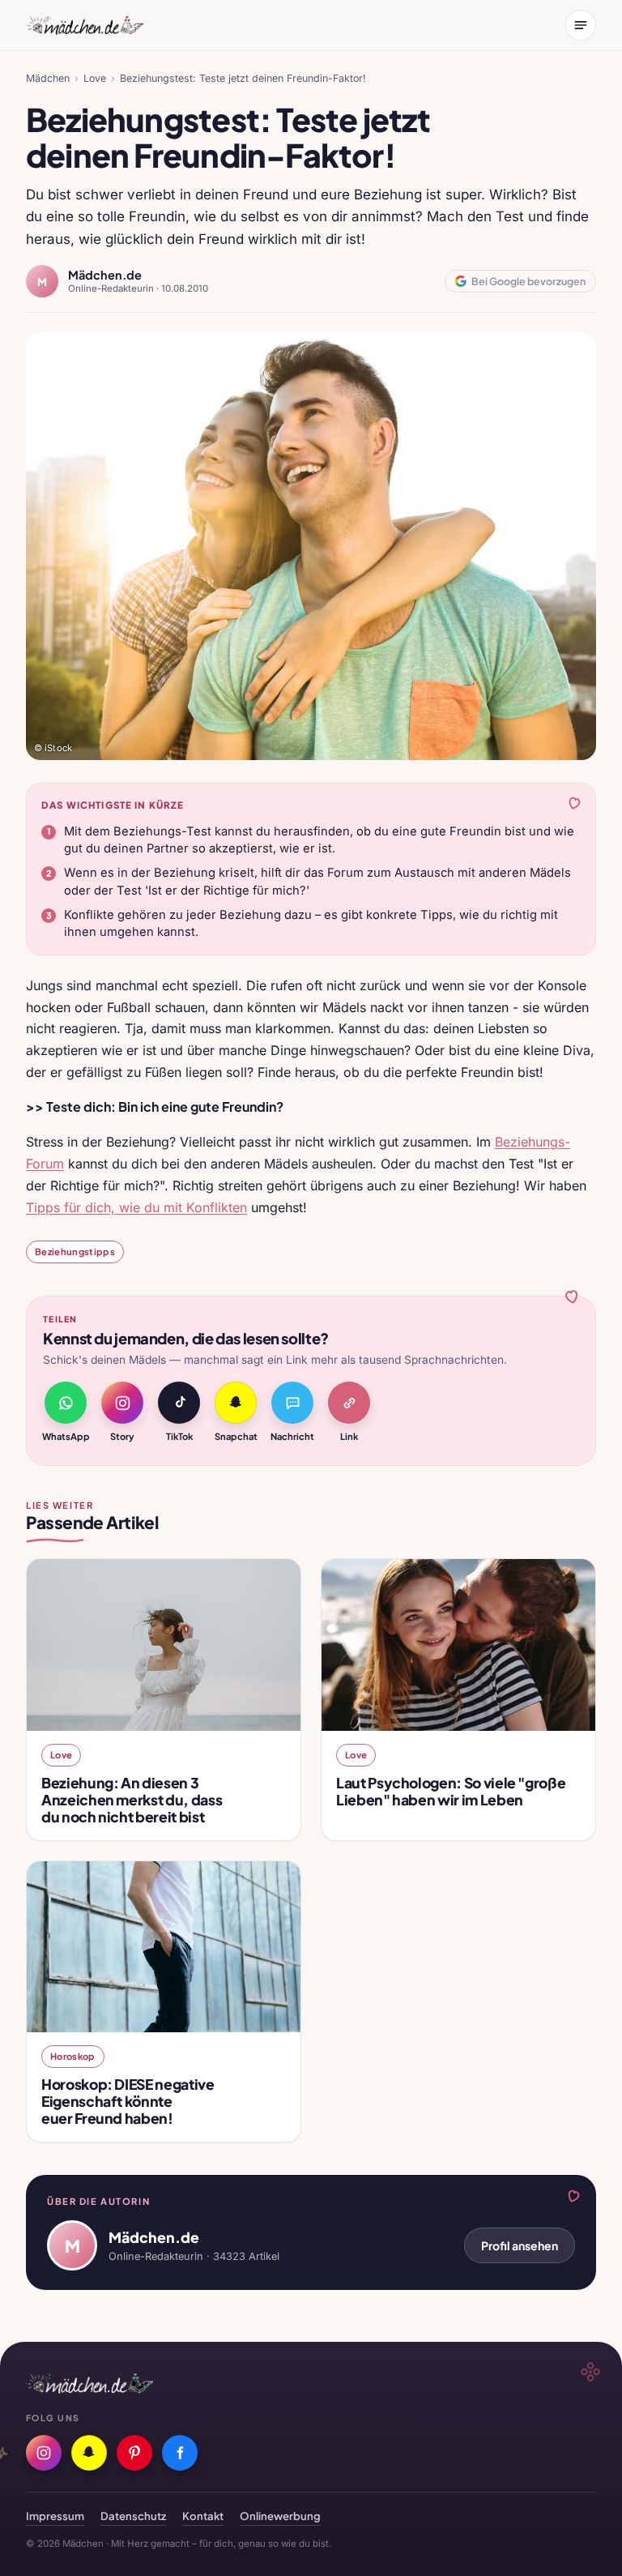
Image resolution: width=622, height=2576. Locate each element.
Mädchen (48, 78)
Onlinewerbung (280, 2516)
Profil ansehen (520, 2245)
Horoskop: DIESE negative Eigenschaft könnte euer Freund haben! (128, 2101)
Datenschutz (133, 2516)
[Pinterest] (134, 2453)
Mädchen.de (105, 275)
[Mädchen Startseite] (85, 25)
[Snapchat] (89, 2453)
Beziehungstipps (75, 1251)
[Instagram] (44, 2453)
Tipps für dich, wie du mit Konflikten (136, 1207)
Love (95, 78)
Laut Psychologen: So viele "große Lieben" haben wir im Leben (451, 1791)
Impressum (55, 2516)
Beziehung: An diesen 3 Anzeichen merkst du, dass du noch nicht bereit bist (132, 1800)
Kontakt (203, 2516)
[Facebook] (180, 2453)
